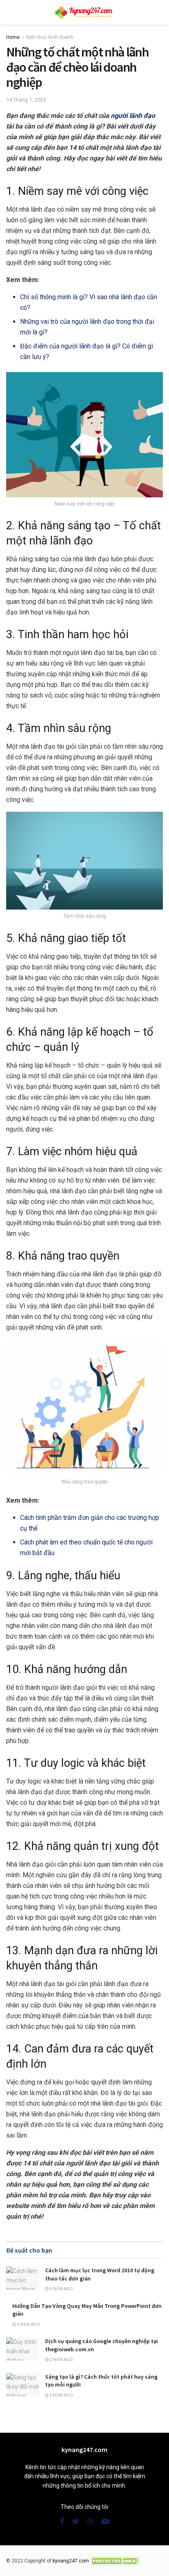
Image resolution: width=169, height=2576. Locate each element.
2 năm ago (61, 2360)
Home (13, 37)
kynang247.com (71, 2561)
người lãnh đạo (133, 116)
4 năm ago (61, 2289)
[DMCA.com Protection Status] (115, 2561)
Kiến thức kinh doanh (50, 37)
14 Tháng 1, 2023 (26, 100)
